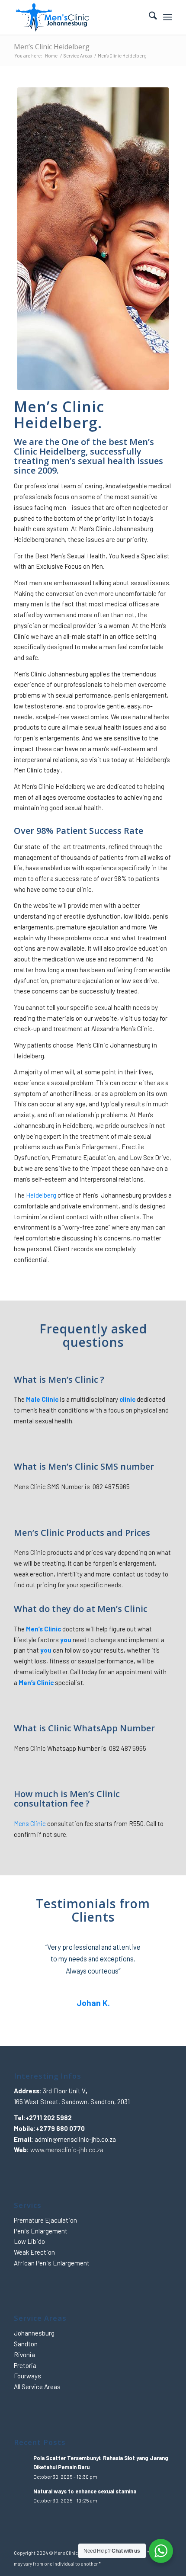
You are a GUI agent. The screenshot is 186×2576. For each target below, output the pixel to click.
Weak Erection (34, 2252)
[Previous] (33, 1954)
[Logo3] (77, 17)
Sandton (26, 2344)
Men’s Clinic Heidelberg (52, 47)
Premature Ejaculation (45, 2220)
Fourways (27, 2376)
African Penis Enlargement (52, 2263)
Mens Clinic (30, 1823)
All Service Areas (37, 2387)
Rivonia (24, 2355)
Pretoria (25, 2365)
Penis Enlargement (41, 2231)
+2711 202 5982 (49, 2118)
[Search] (149, 17)
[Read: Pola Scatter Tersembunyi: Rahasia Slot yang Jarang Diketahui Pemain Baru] (22, 2462)
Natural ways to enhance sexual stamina (85, 2491)
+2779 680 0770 (60, 2128)
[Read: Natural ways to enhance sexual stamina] (22, 2496)
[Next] (153, 1954)
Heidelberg (41, 1195)
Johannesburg (34, 2333)
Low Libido (29, 2241)
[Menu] (168, 17)
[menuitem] (149, 17)
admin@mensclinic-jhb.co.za (75, 2139)
